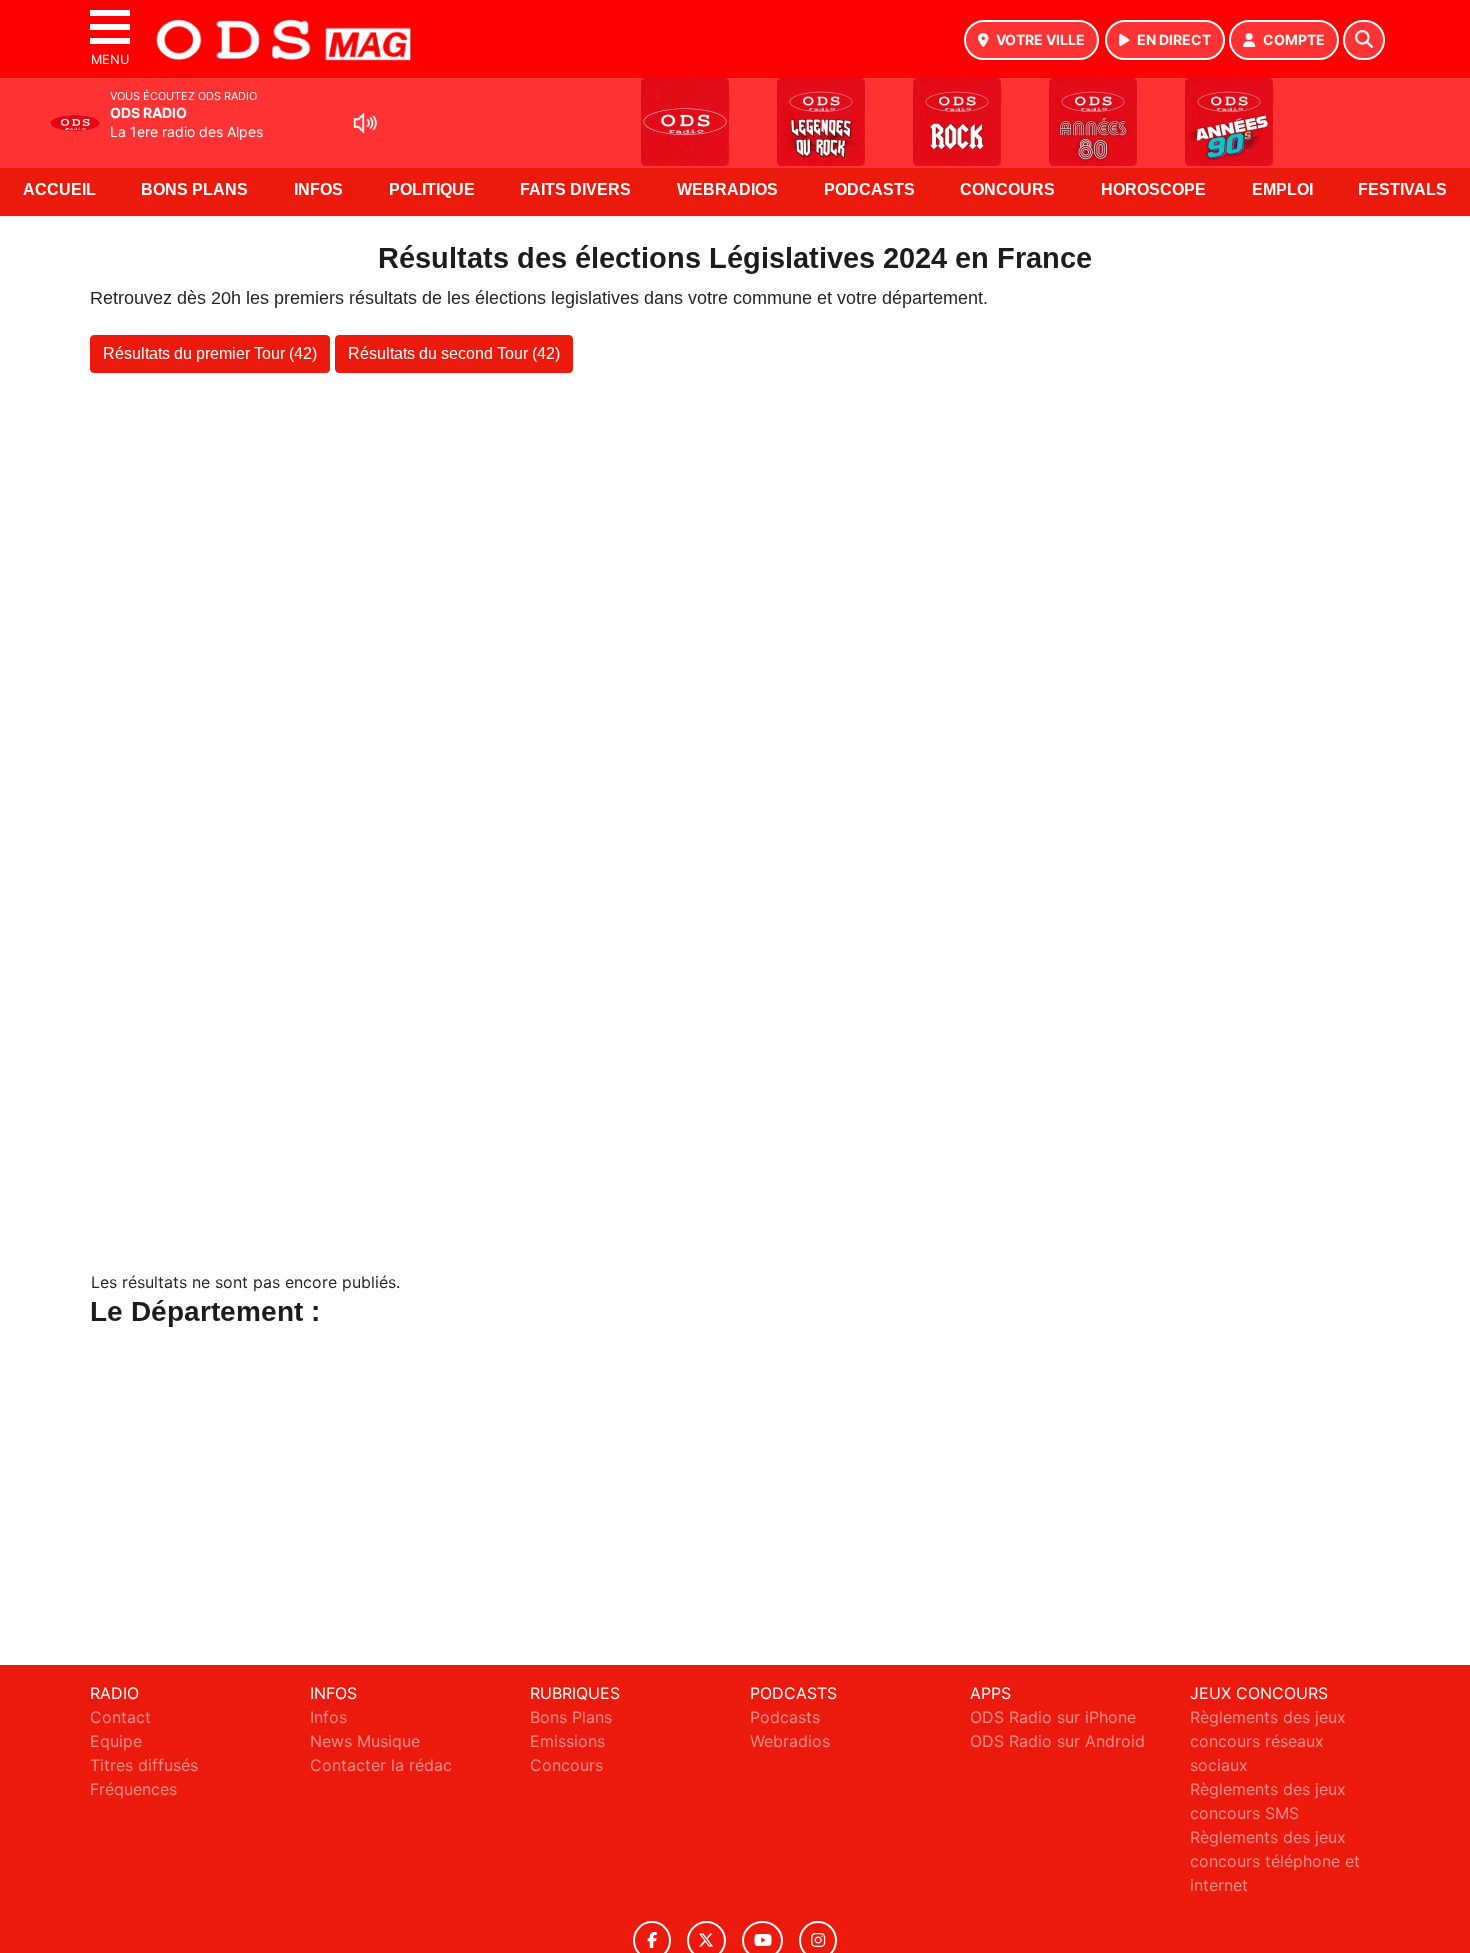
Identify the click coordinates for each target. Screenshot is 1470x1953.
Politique (432, 189)
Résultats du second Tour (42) (454, 353)
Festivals (1402, 189)
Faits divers (575, 189)
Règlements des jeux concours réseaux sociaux (1268, 1741)
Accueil (59, 189)
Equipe (116, 1741)
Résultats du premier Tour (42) (210, 353)
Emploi (1282, 189)
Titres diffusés (144, 1765)
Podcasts (869, 189)
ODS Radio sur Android (1057, 1741)
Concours (1007, 189)
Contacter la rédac (381, 1765)
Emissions (567, 1741)
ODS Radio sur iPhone (1053, 1717)
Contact (120, 1717)
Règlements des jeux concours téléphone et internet (1275, 1861)
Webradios (727, 189)
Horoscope (1153, 189)
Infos (318, 189)
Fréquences (133, 1789)
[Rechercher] (1364, 40)
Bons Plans (194, 189)
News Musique (365, 1741)
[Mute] (365, 123)
